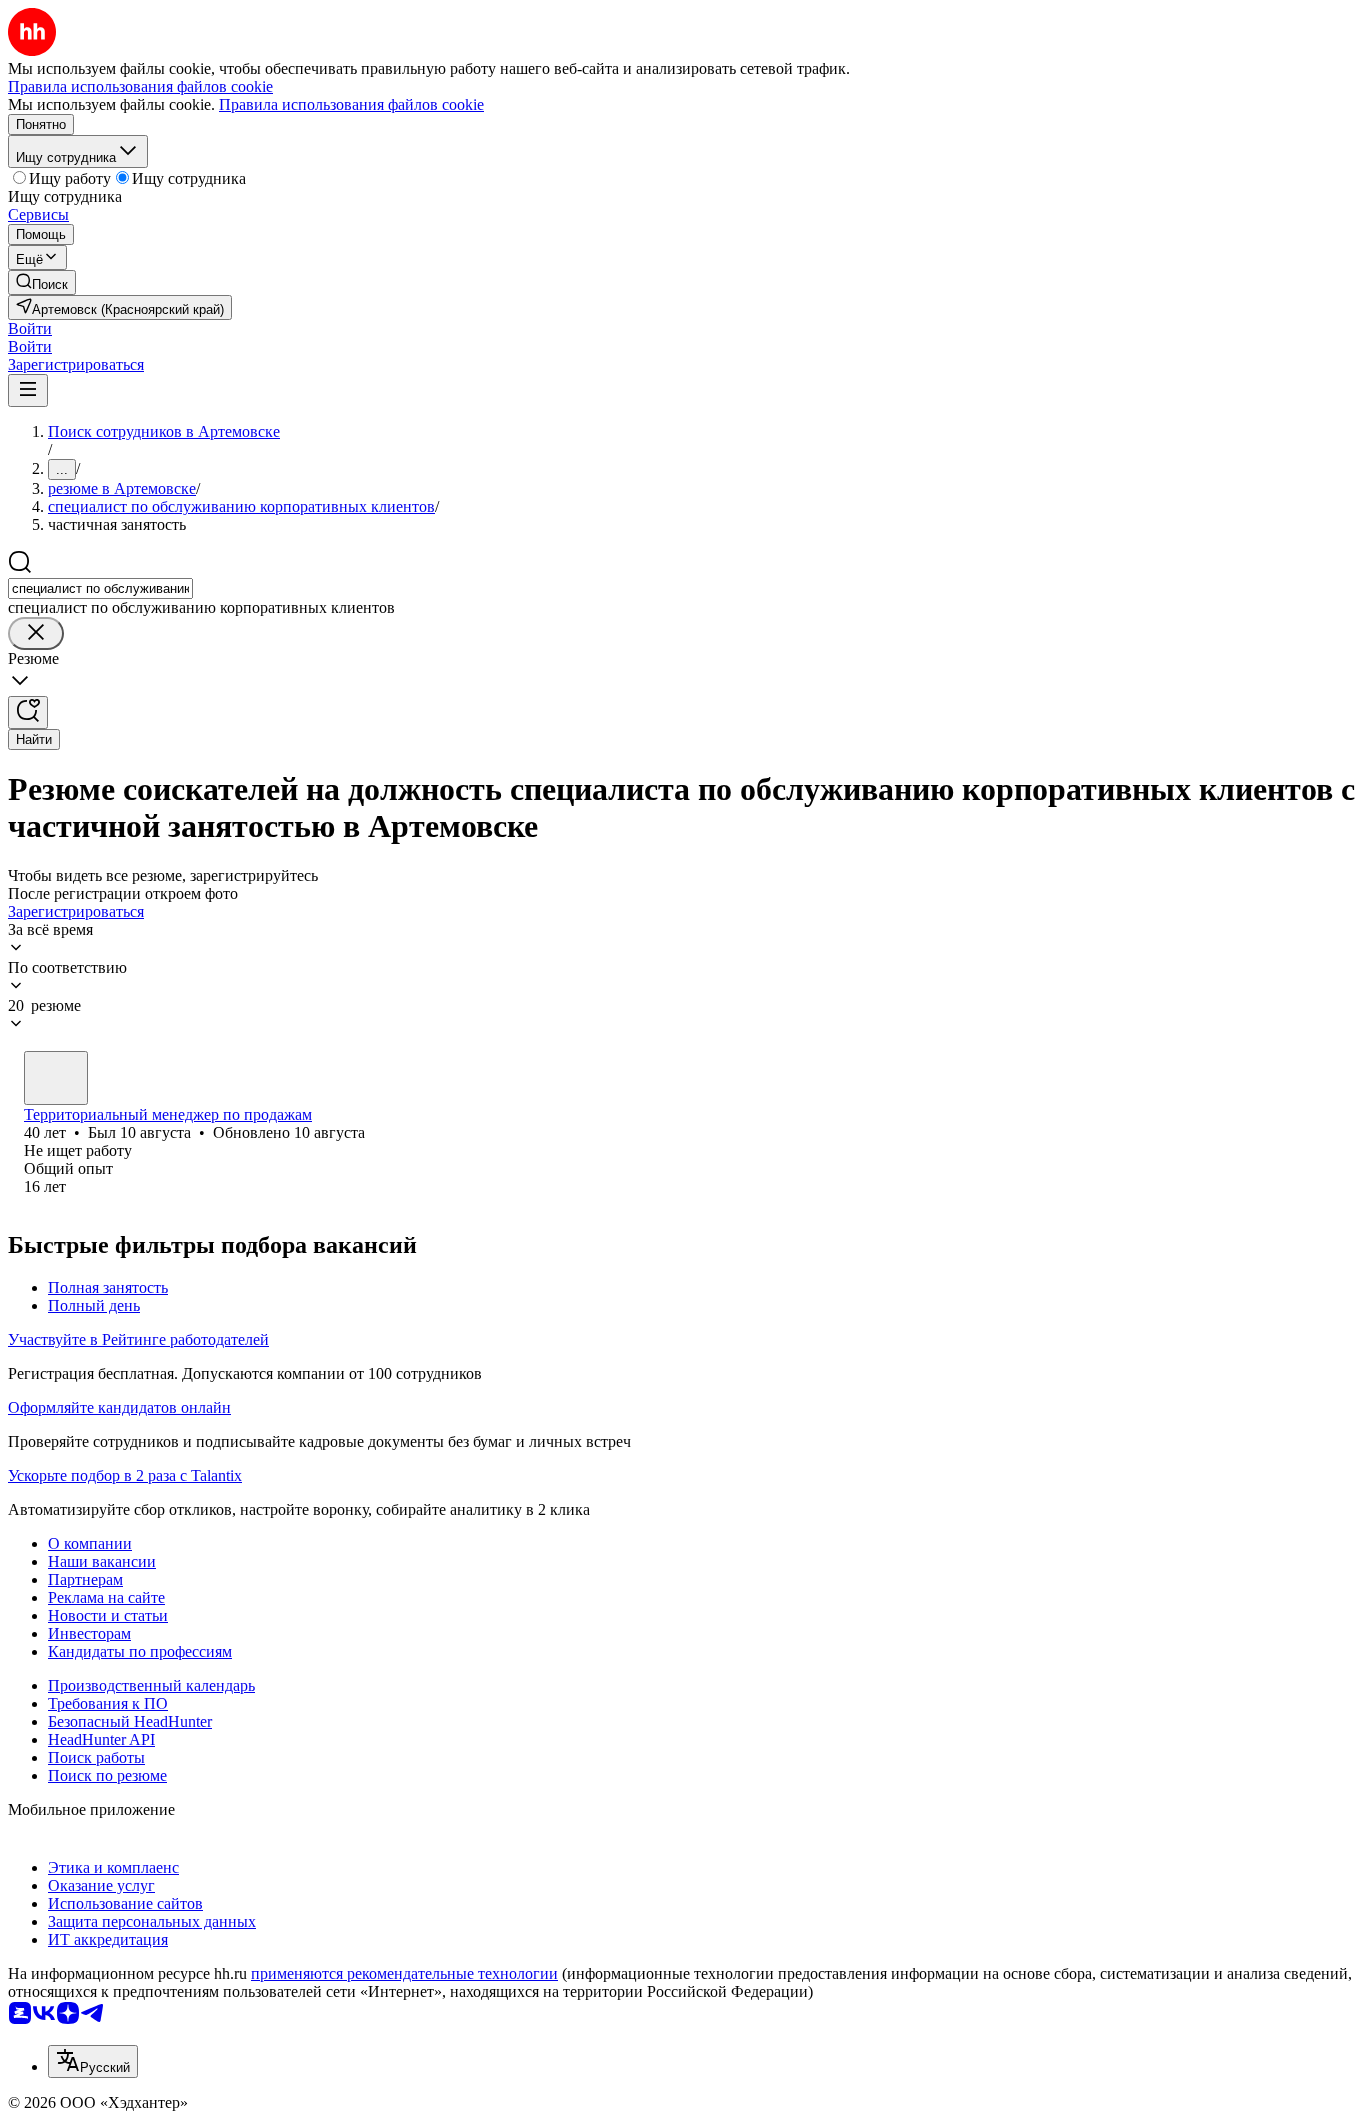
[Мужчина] (56, 1078)
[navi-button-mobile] (28, 390)
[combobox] (100, 588)
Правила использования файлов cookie (351, 104)
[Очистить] (36, 633)
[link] (42, 282)
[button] (30, 328)
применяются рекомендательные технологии (404, 1973)
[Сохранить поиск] (28, 712)
